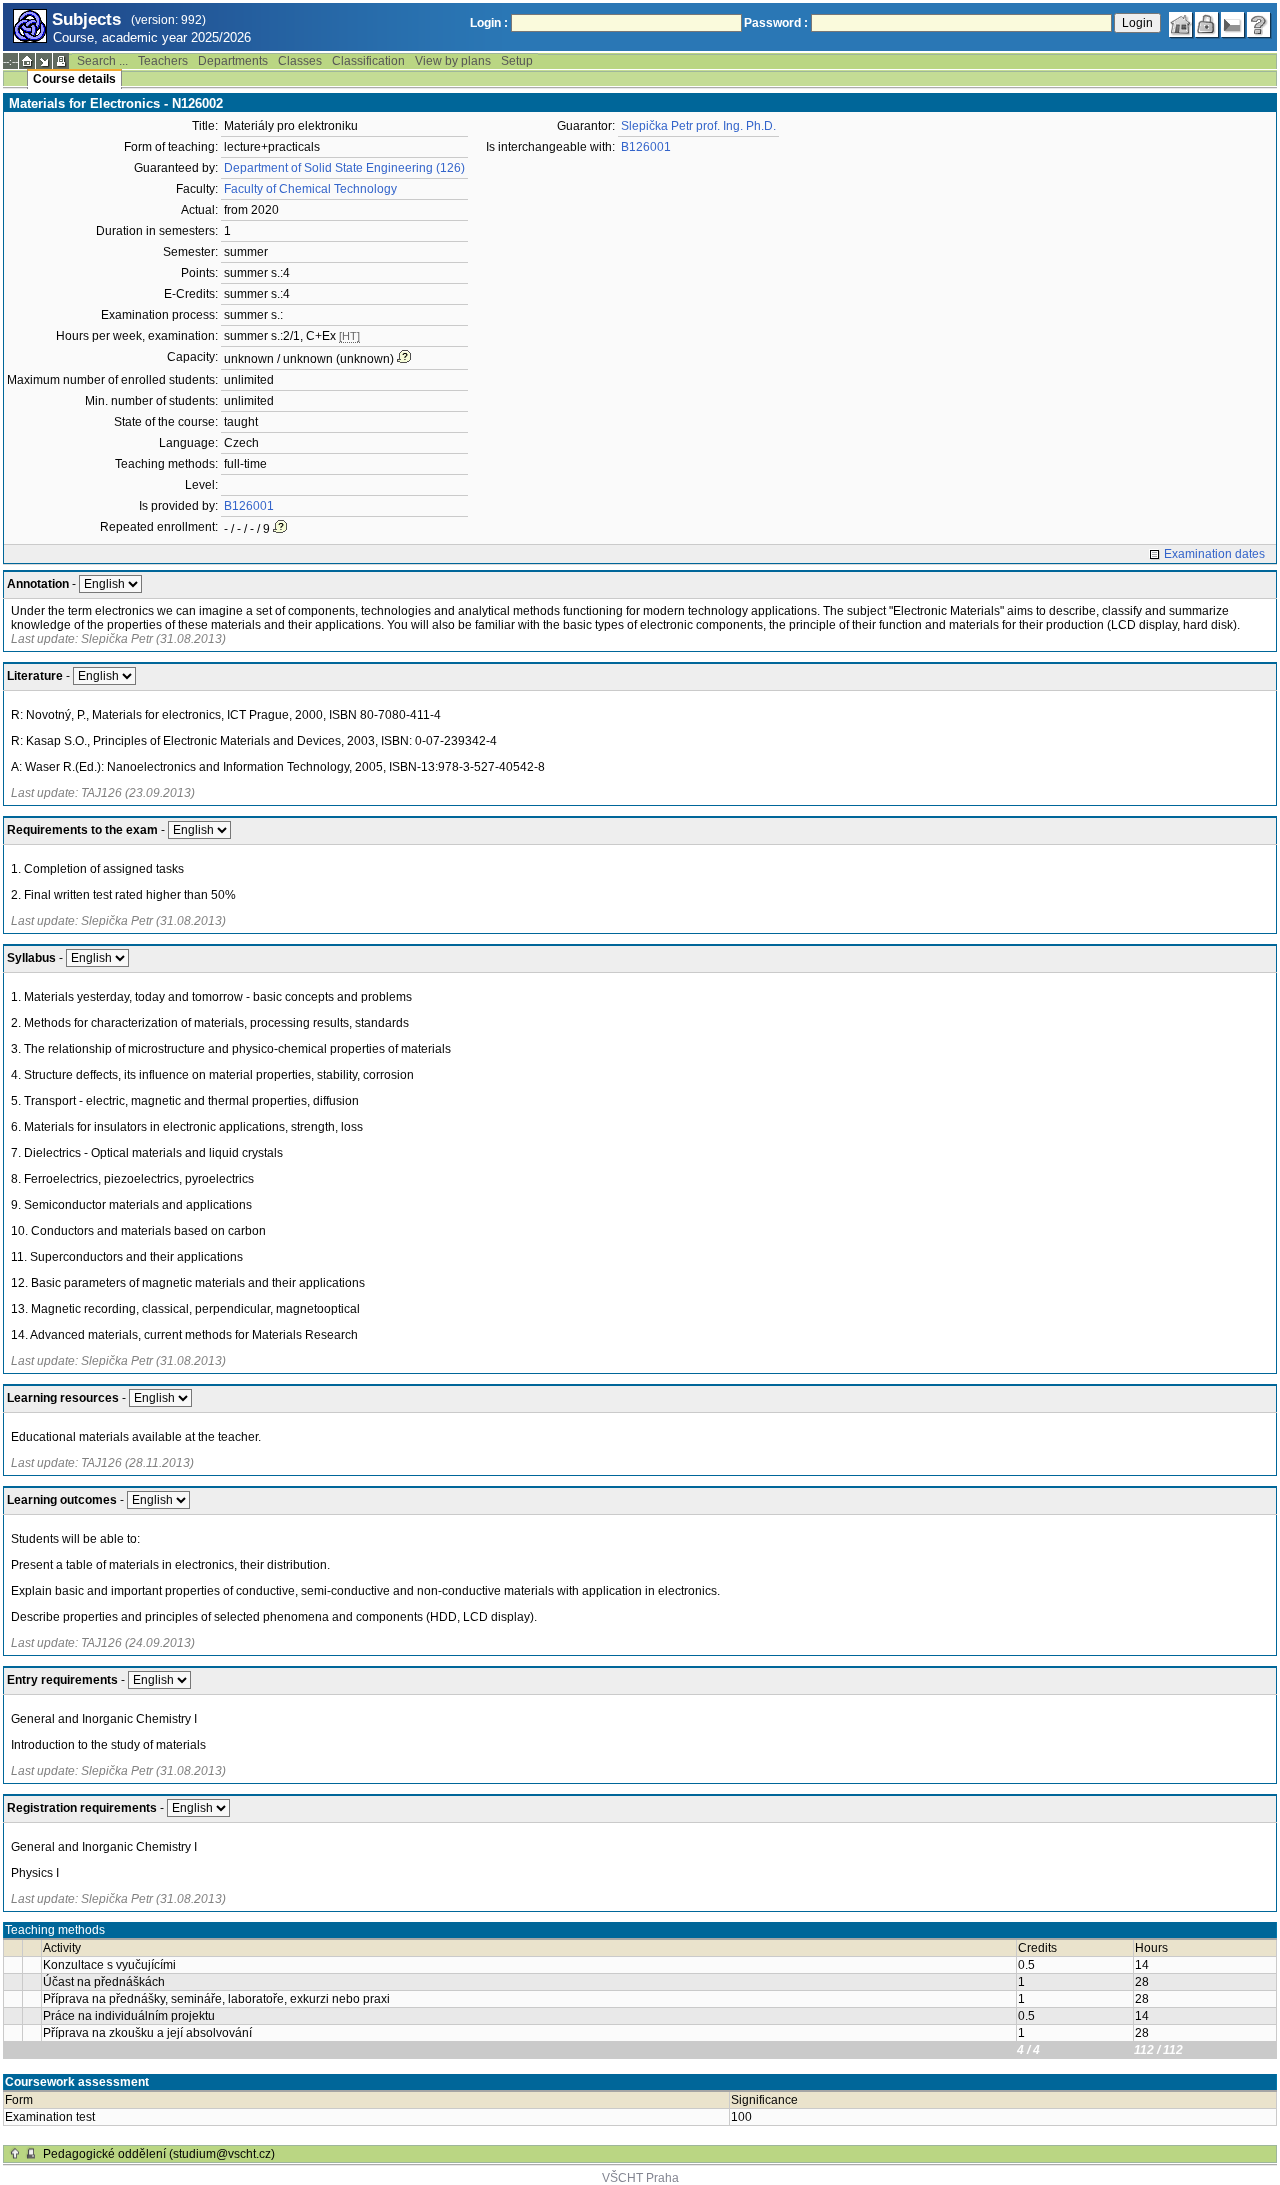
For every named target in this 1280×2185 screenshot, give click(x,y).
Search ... (102, 61)
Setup (517, 61)
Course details (74, 79)
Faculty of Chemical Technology (310, 189)
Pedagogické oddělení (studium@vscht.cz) (159, 2154)
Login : (489, 23)
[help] (1259, 25)
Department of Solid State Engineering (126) (344, 168)
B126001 (249, 506)
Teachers (163, 61)
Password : (776, 23)
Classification (368, 61)
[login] (1207, 25)
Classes (300, 61)
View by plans (453, 61)
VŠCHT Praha (640, 2178)
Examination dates (1214, 554)
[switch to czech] (1233, 25)
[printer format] (61, 61)
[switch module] (44, 61)
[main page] (1181, 25)
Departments (233, 61)
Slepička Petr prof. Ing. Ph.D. (698, 126)
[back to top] (15, 2154)
